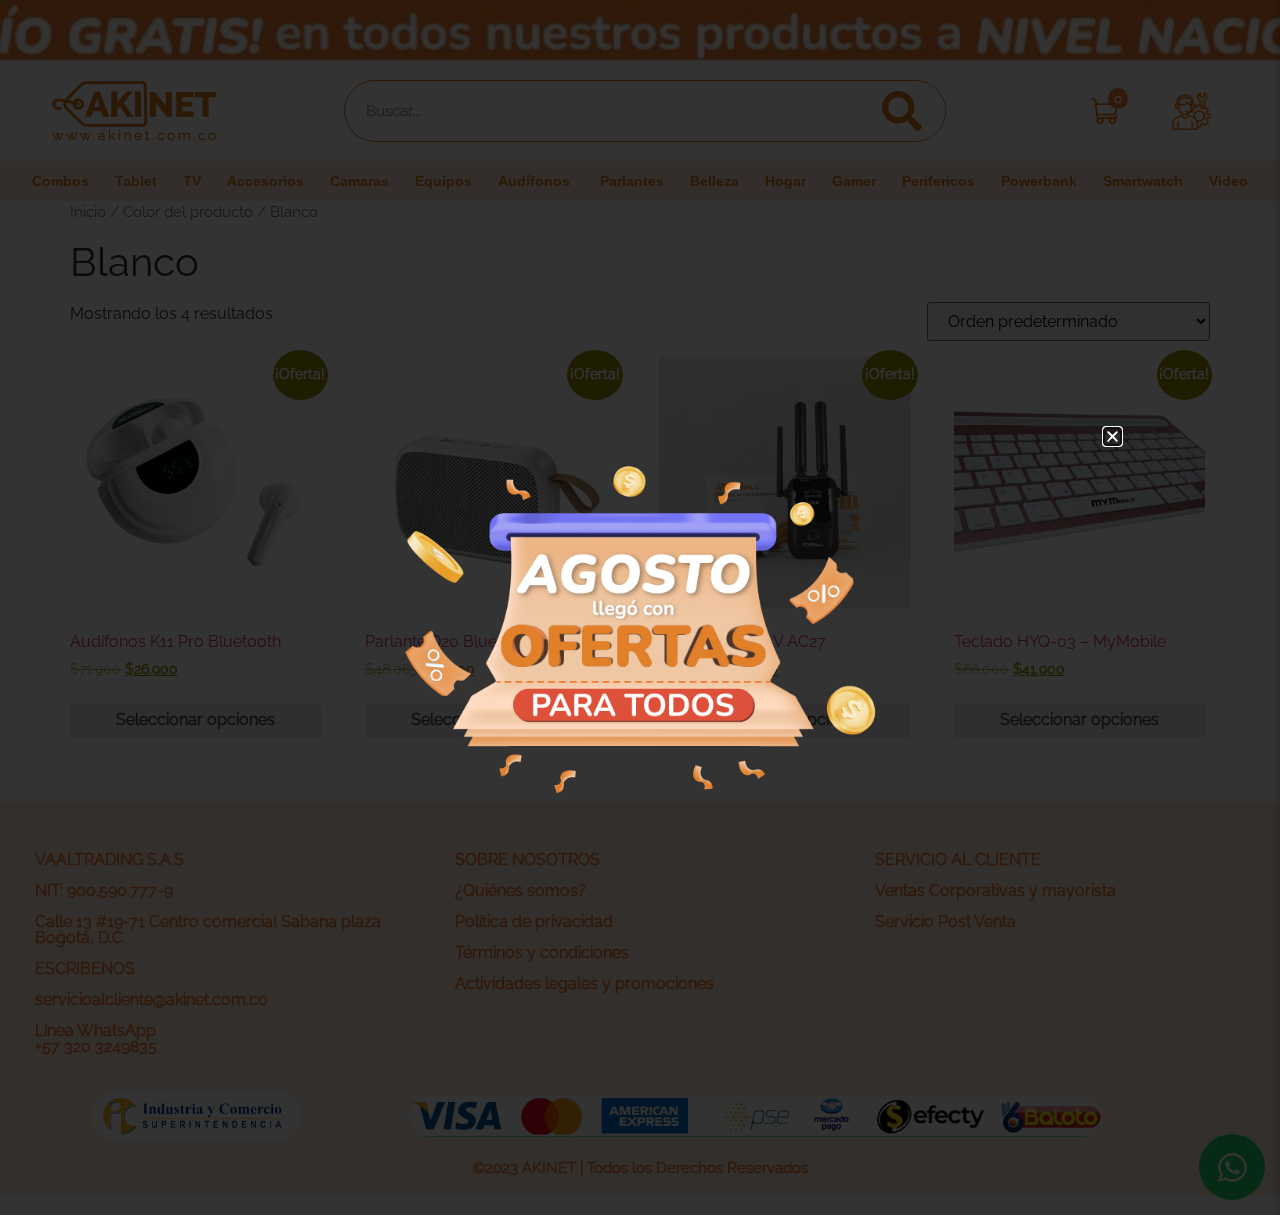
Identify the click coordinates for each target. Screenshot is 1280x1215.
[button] (1112, 436)
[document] (640, 607)
